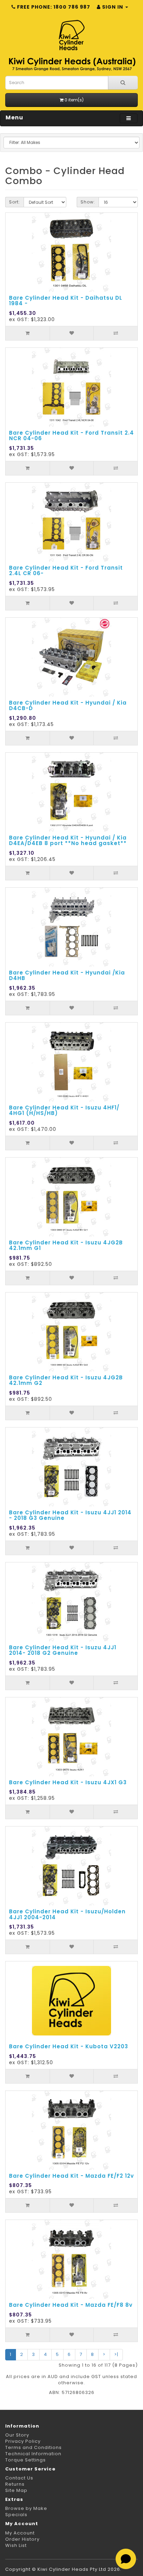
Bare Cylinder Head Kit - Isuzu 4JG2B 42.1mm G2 (66, 1380)
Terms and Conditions (33, 2447)
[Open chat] (126, 2559)
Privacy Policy (23, 2441)
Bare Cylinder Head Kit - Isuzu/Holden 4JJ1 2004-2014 (67, 1914)
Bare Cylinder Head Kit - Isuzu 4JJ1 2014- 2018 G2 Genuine (63, 1650)
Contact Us (19, 2478)
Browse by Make (26, 2508)
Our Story (17, 2435)
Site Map (16, 2490)
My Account (20, 2533)
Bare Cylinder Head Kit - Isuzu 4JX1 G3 (68, 1782)
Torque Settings (26, 2460)
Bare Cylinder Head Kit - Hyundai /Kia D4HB (67, 976)
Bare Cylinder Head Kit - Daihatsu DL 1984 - (66, 301)
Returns (15, 2484)
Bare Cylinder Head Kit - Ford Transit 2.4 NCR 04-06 (71, 436)
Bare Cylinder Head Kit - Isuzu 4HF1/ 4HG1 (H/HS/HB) (64, 1110)
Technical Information (33, 2454)
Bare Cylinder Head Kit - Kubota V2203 (69, 2046)
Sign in (113, 7)
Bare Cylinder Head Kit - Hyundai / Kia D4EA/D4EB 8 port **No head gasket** (68, 841)
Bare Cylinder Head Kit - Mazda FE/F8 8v (71, 2305)
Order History (22, 2539)
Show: (88, 202)
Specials (16, 2515)
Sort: (15, 202)
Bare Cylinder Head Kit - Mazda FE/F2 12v (71, 2176)
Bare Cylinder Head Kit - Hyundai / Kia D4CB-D (68, 706)
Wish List (16, 2545)
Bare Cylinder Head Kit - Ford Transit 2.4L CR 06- (66, 571)
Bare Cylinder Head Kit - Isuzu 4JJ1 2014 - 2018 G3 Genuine (70, 1515)
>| (116, 2354)
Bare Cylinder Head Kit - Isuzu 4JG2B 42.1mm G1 (66, 1245)
